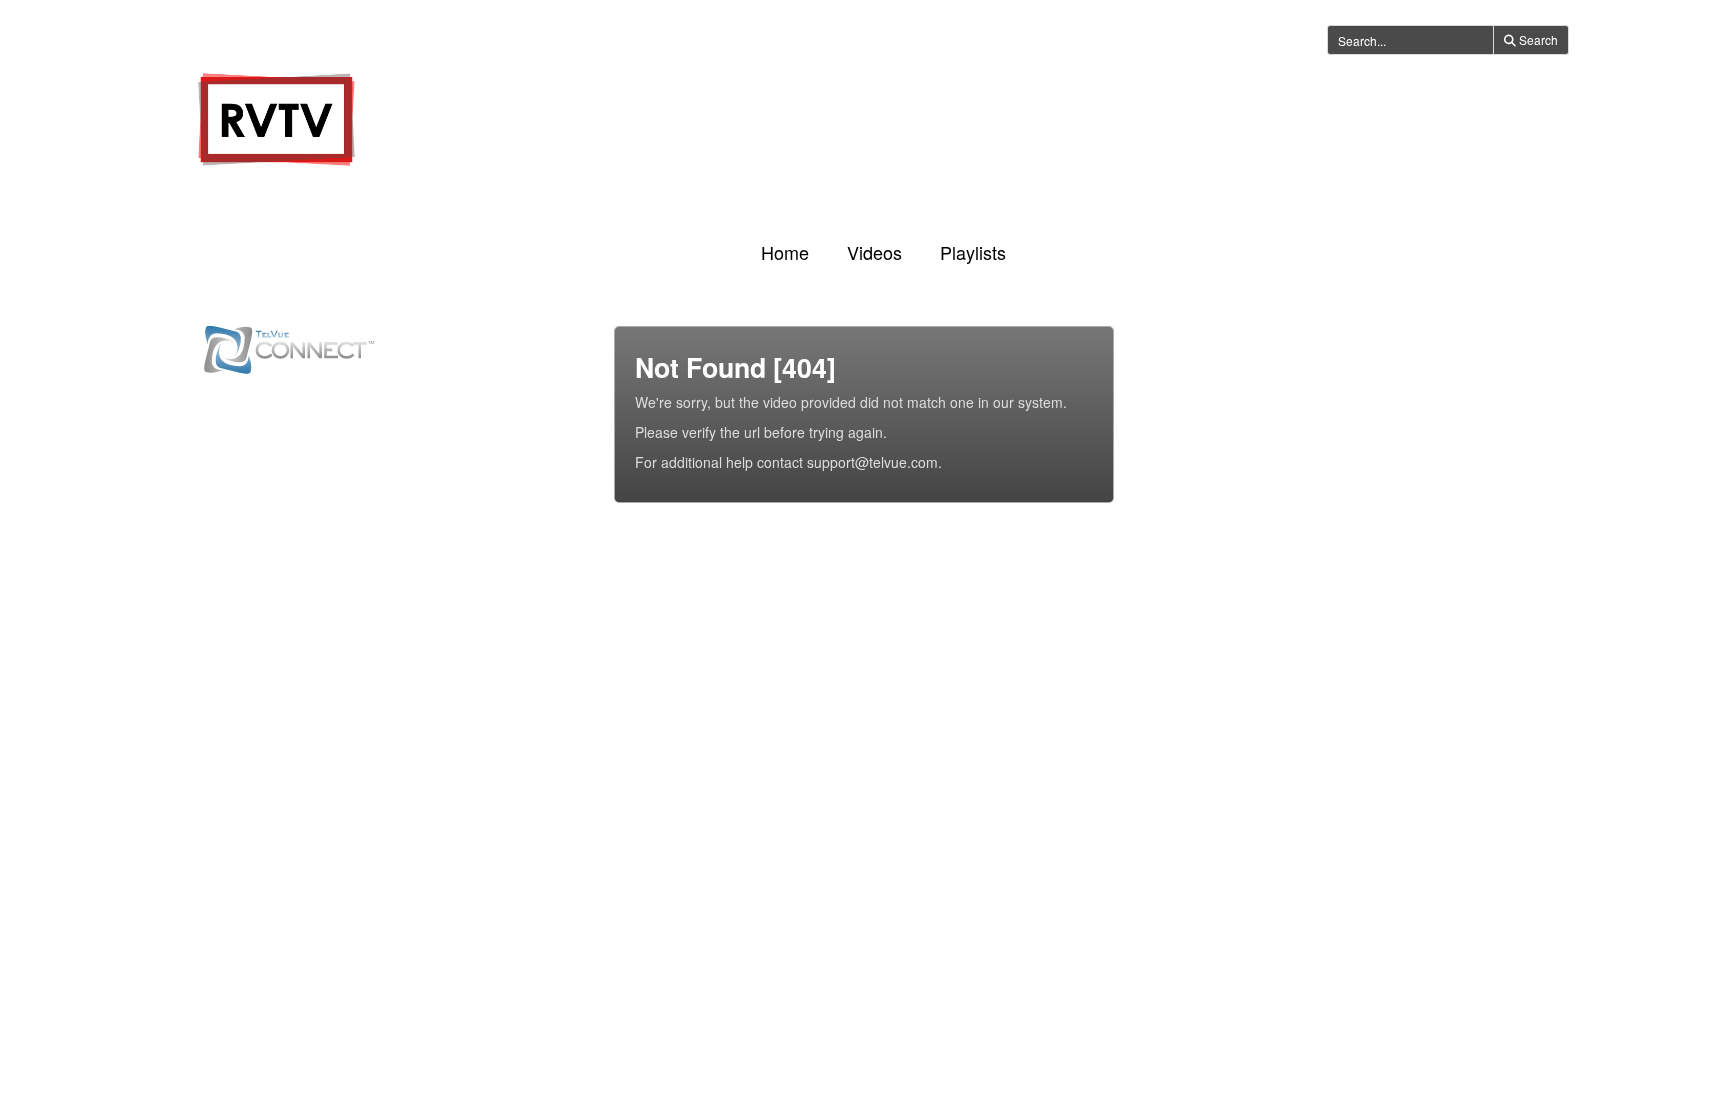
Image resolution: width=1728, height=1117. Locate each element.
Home (785, 252)
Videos (874, 252)
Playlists (973, 252)
